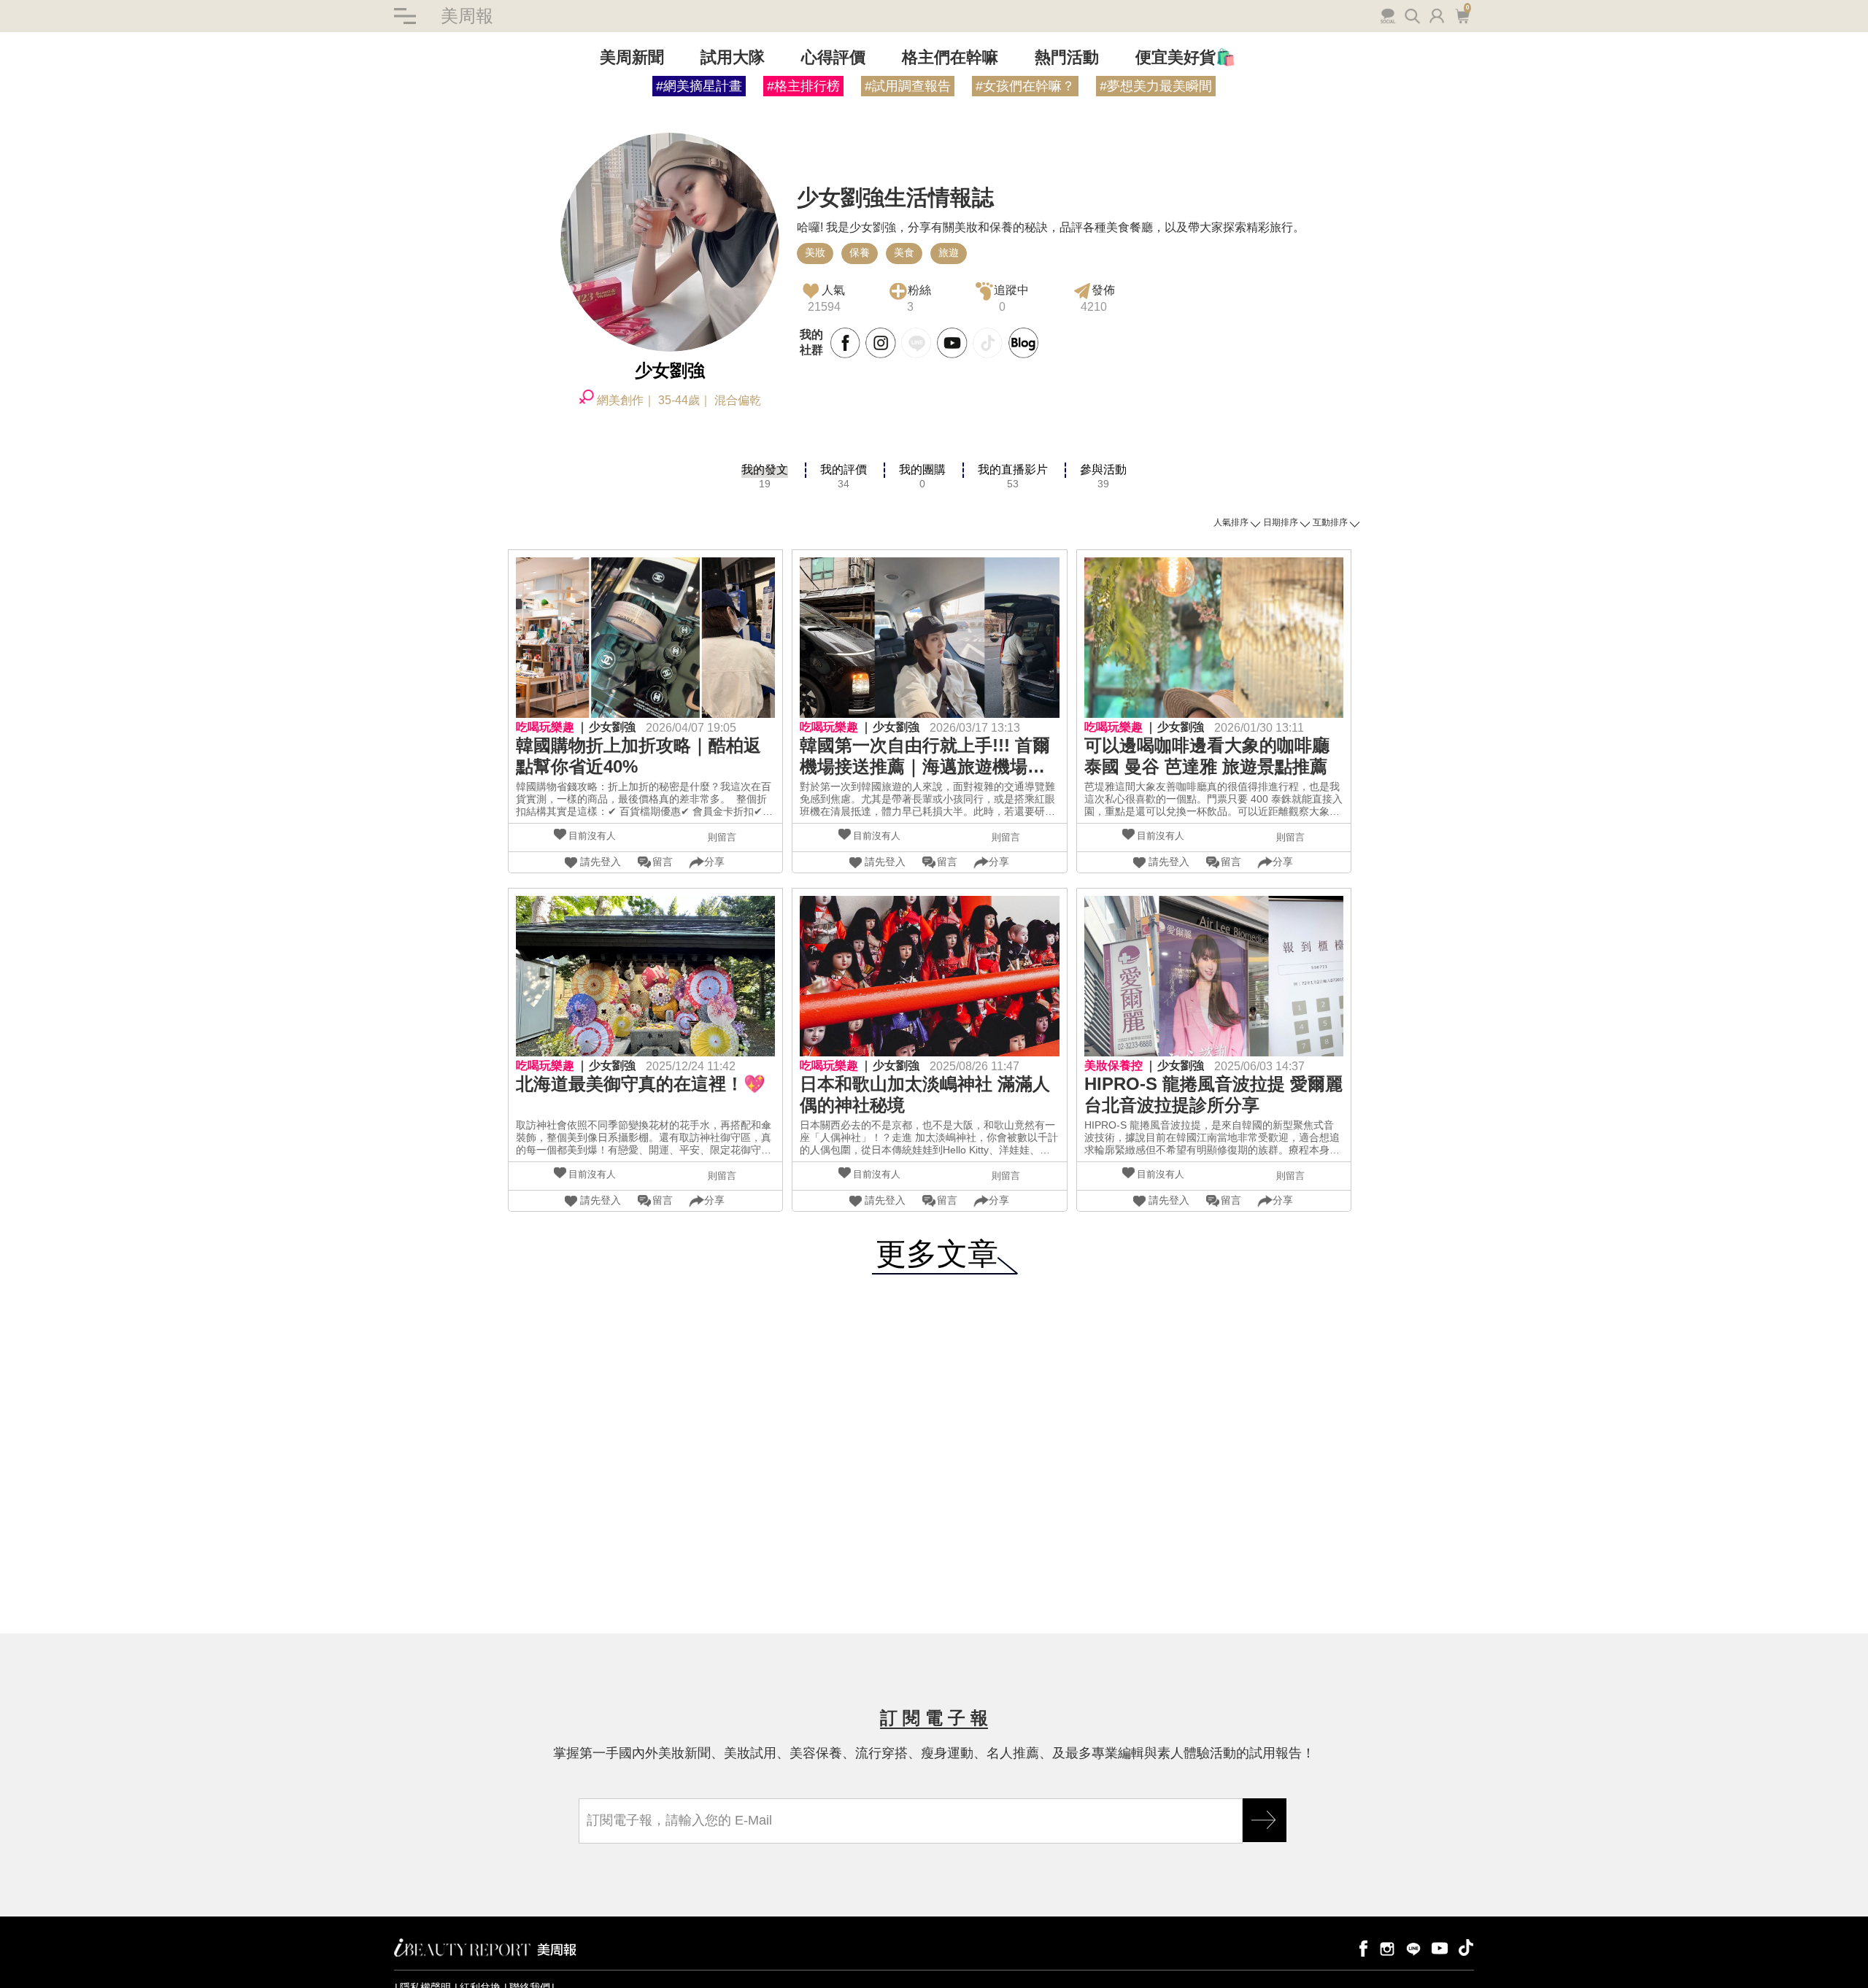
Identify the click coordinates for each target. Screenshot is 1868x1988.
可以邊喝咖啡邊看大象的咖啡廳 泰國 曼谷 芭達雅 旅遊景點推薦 (1207, 756)
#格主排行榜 (803, 86)
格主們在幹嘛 (950, 57)
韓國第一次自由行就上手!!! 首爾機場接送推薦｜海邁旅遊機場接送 (925, 757)
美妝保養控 (1114, 1065)
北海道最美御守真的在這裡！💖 (641, 1084)
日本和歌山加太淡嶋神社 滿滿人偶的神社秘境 (925, 1094)
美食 (904, 252)
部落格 (1024, 343)
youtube (1440, 1948)
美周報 (467, 16)
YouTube (952, 343)
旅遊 (949, 252)
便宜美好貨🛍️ (1185, 57)
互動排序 (1330, 522)
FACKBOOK (846, 343)
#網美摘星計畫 (699, 86)
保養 (860, 252)
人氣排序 (1231, 522)
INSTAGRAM (881, 343)
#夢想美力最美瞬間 (1156, 86)
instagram (1387, 1948)
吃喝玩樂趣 (545, 727)
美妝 (815, 252)
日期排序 (1281, 522)
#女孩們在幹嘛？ (1025, 86)
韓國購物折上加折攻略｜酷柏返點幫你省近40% (638, 756)
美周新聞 (632, 57)
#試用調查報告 (908, 86)
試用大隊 (733, 57)
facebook (1361, 1948)
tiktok (1466, 1948)
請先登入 (601, 862)
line (1413, 1948)
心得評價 (833, 57)
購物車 (1461, 15)
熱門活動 (1067, 57)
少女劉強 (612, 727)
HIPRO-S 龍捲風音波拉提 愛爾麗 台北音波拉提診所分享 (1213, 1094)
